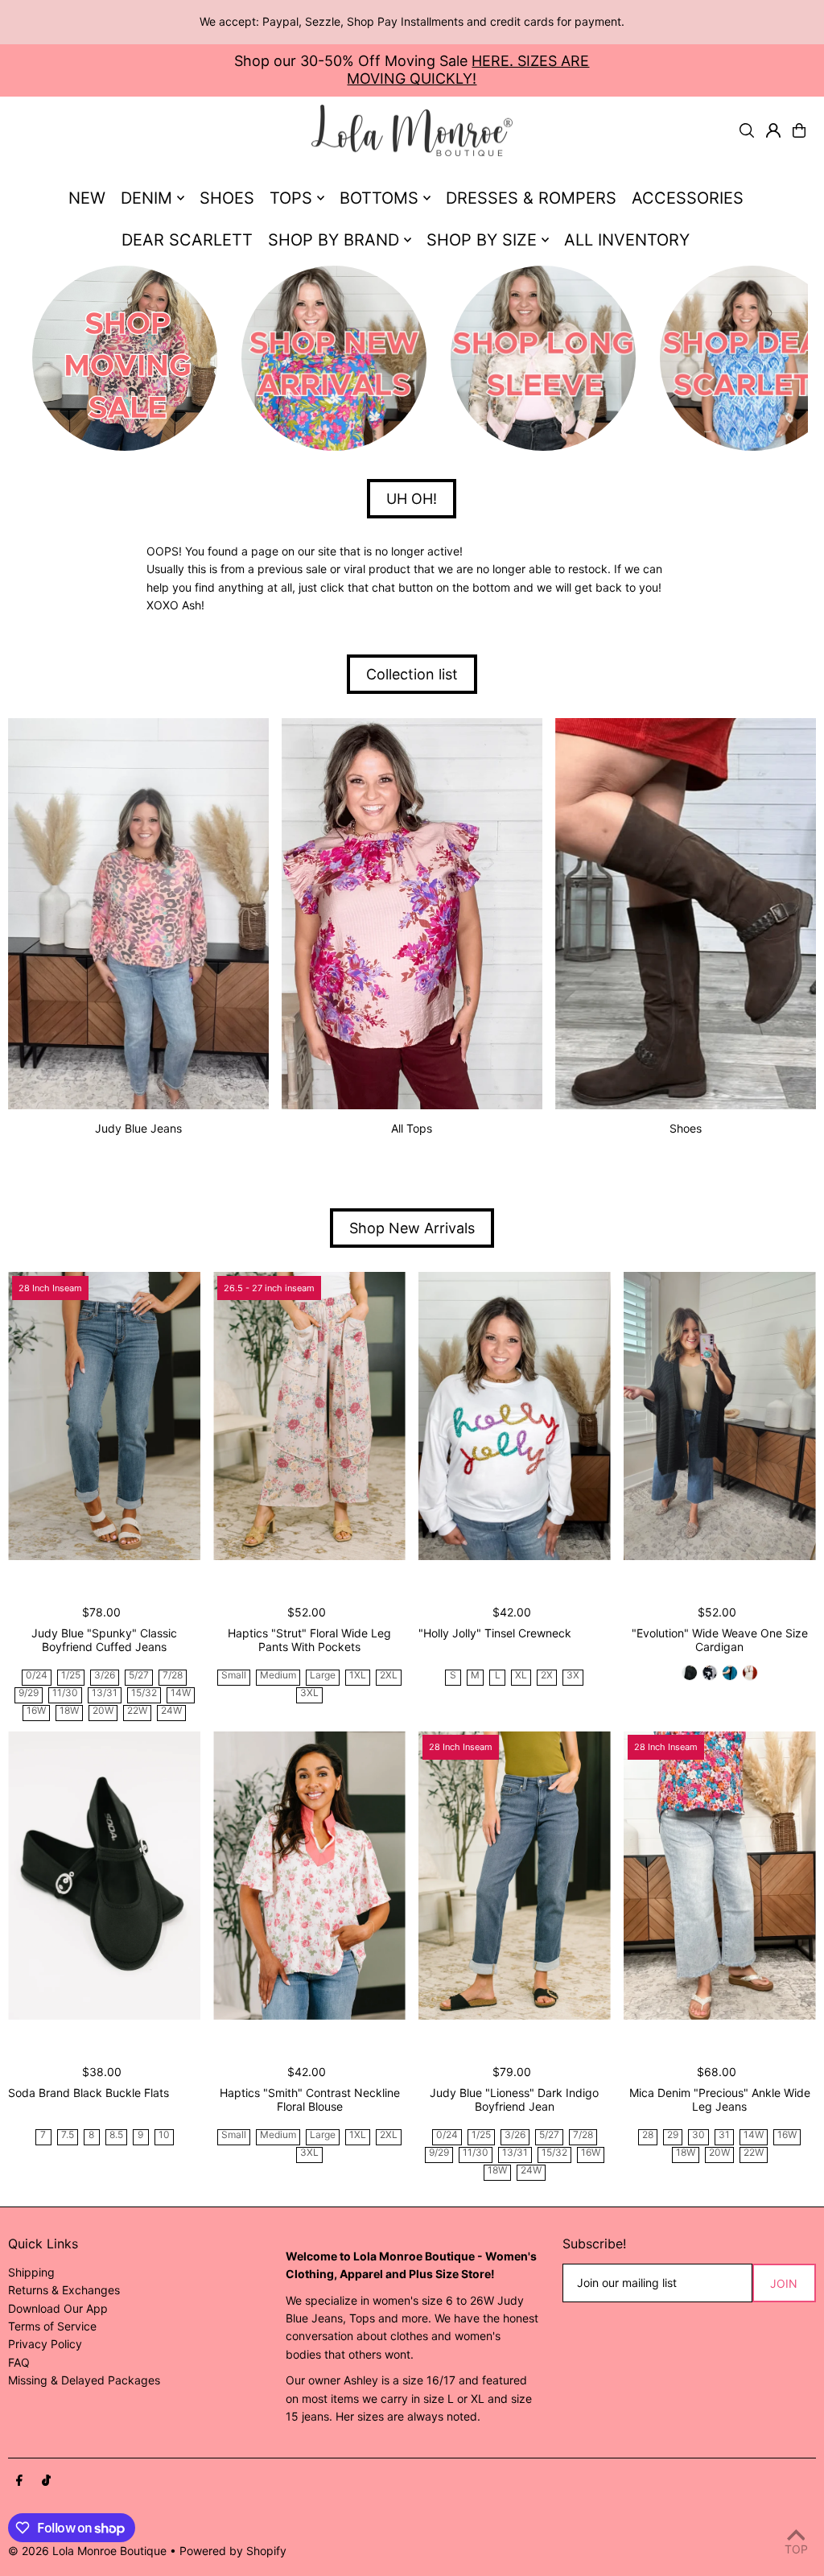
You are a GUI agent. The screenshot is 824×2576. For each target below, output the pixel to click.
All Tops (412, 1128)
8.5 (116, 2135)
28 (648, 2135)
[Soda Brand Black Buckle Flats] (104, 1875)
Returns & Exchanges (64, 2290)
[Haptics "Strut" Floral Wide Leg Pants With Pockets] (309, 1416)
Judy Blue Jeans (138, 1128)
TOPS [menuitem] (291, 198)
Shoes (686, 1128)
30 (698, 2135)
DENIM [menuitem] (146, 198)
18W (69, 1711)
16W (36, 1711)
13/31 (105, 1693)
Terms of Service (52, 2326)
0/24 (37, 1676)
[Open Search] (747, 130)
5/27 (139, 1676)
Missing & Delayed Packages (84, 2380)
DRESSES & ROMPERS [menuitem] (531, 198)
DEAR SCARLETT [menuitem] (187, 240)
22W (137, 1711)
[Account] (773, 130)
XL (521, 1676)
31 (724, 2135)
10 (164, 2135)
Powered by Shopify (233, 2551)
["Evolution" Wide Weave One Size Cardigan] (720, 1416)
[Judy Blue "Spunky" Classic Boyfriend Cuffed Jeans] (104, 1416)
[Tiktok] (46, 2481)
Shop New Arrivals (412, 1228)
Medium (278, 1676)
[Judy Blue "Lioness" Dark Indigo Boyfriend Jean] (515, 1875)
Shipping (31, 2272)
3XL (309, 1693)
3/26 (105, 1676)
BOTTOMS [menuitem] (379, 198)
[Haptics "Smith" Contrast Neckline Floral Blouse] (309, 1875)
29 (673, 2135)
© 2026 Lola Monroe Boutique (87, 2551)
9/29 (29, 1693)
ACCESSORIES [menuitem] (688, 198)
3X (573, 1676)
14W (181, 1693)
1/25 (71, 1676)
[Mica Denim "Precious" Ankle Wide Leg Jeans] (720, 1875)
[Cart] (799, 130)
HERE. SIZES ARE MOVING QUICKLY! (468, 70)
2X (547, 1676)
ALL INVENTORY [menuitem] (627, 240)
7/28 (173, 1676)
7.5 (68, 2135)
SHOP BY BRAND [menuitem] (334, 240)
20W (103, 1711)
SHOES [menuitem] (227, 198)
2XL (389, 1676)
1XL (358, 1676)
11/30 (65, 1693)
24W (171, 1711)
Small (234, 1676)
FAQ (19, 2362)
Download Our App (58, 2308)
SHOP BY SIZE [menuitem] (482, 240)
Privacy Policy (45, 2344)
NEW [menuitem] (87, 198)
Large (323, 1676)
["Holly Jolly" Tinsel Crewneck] (515, 1416)
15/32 (144, 1693)
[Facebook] (19, 2481)
